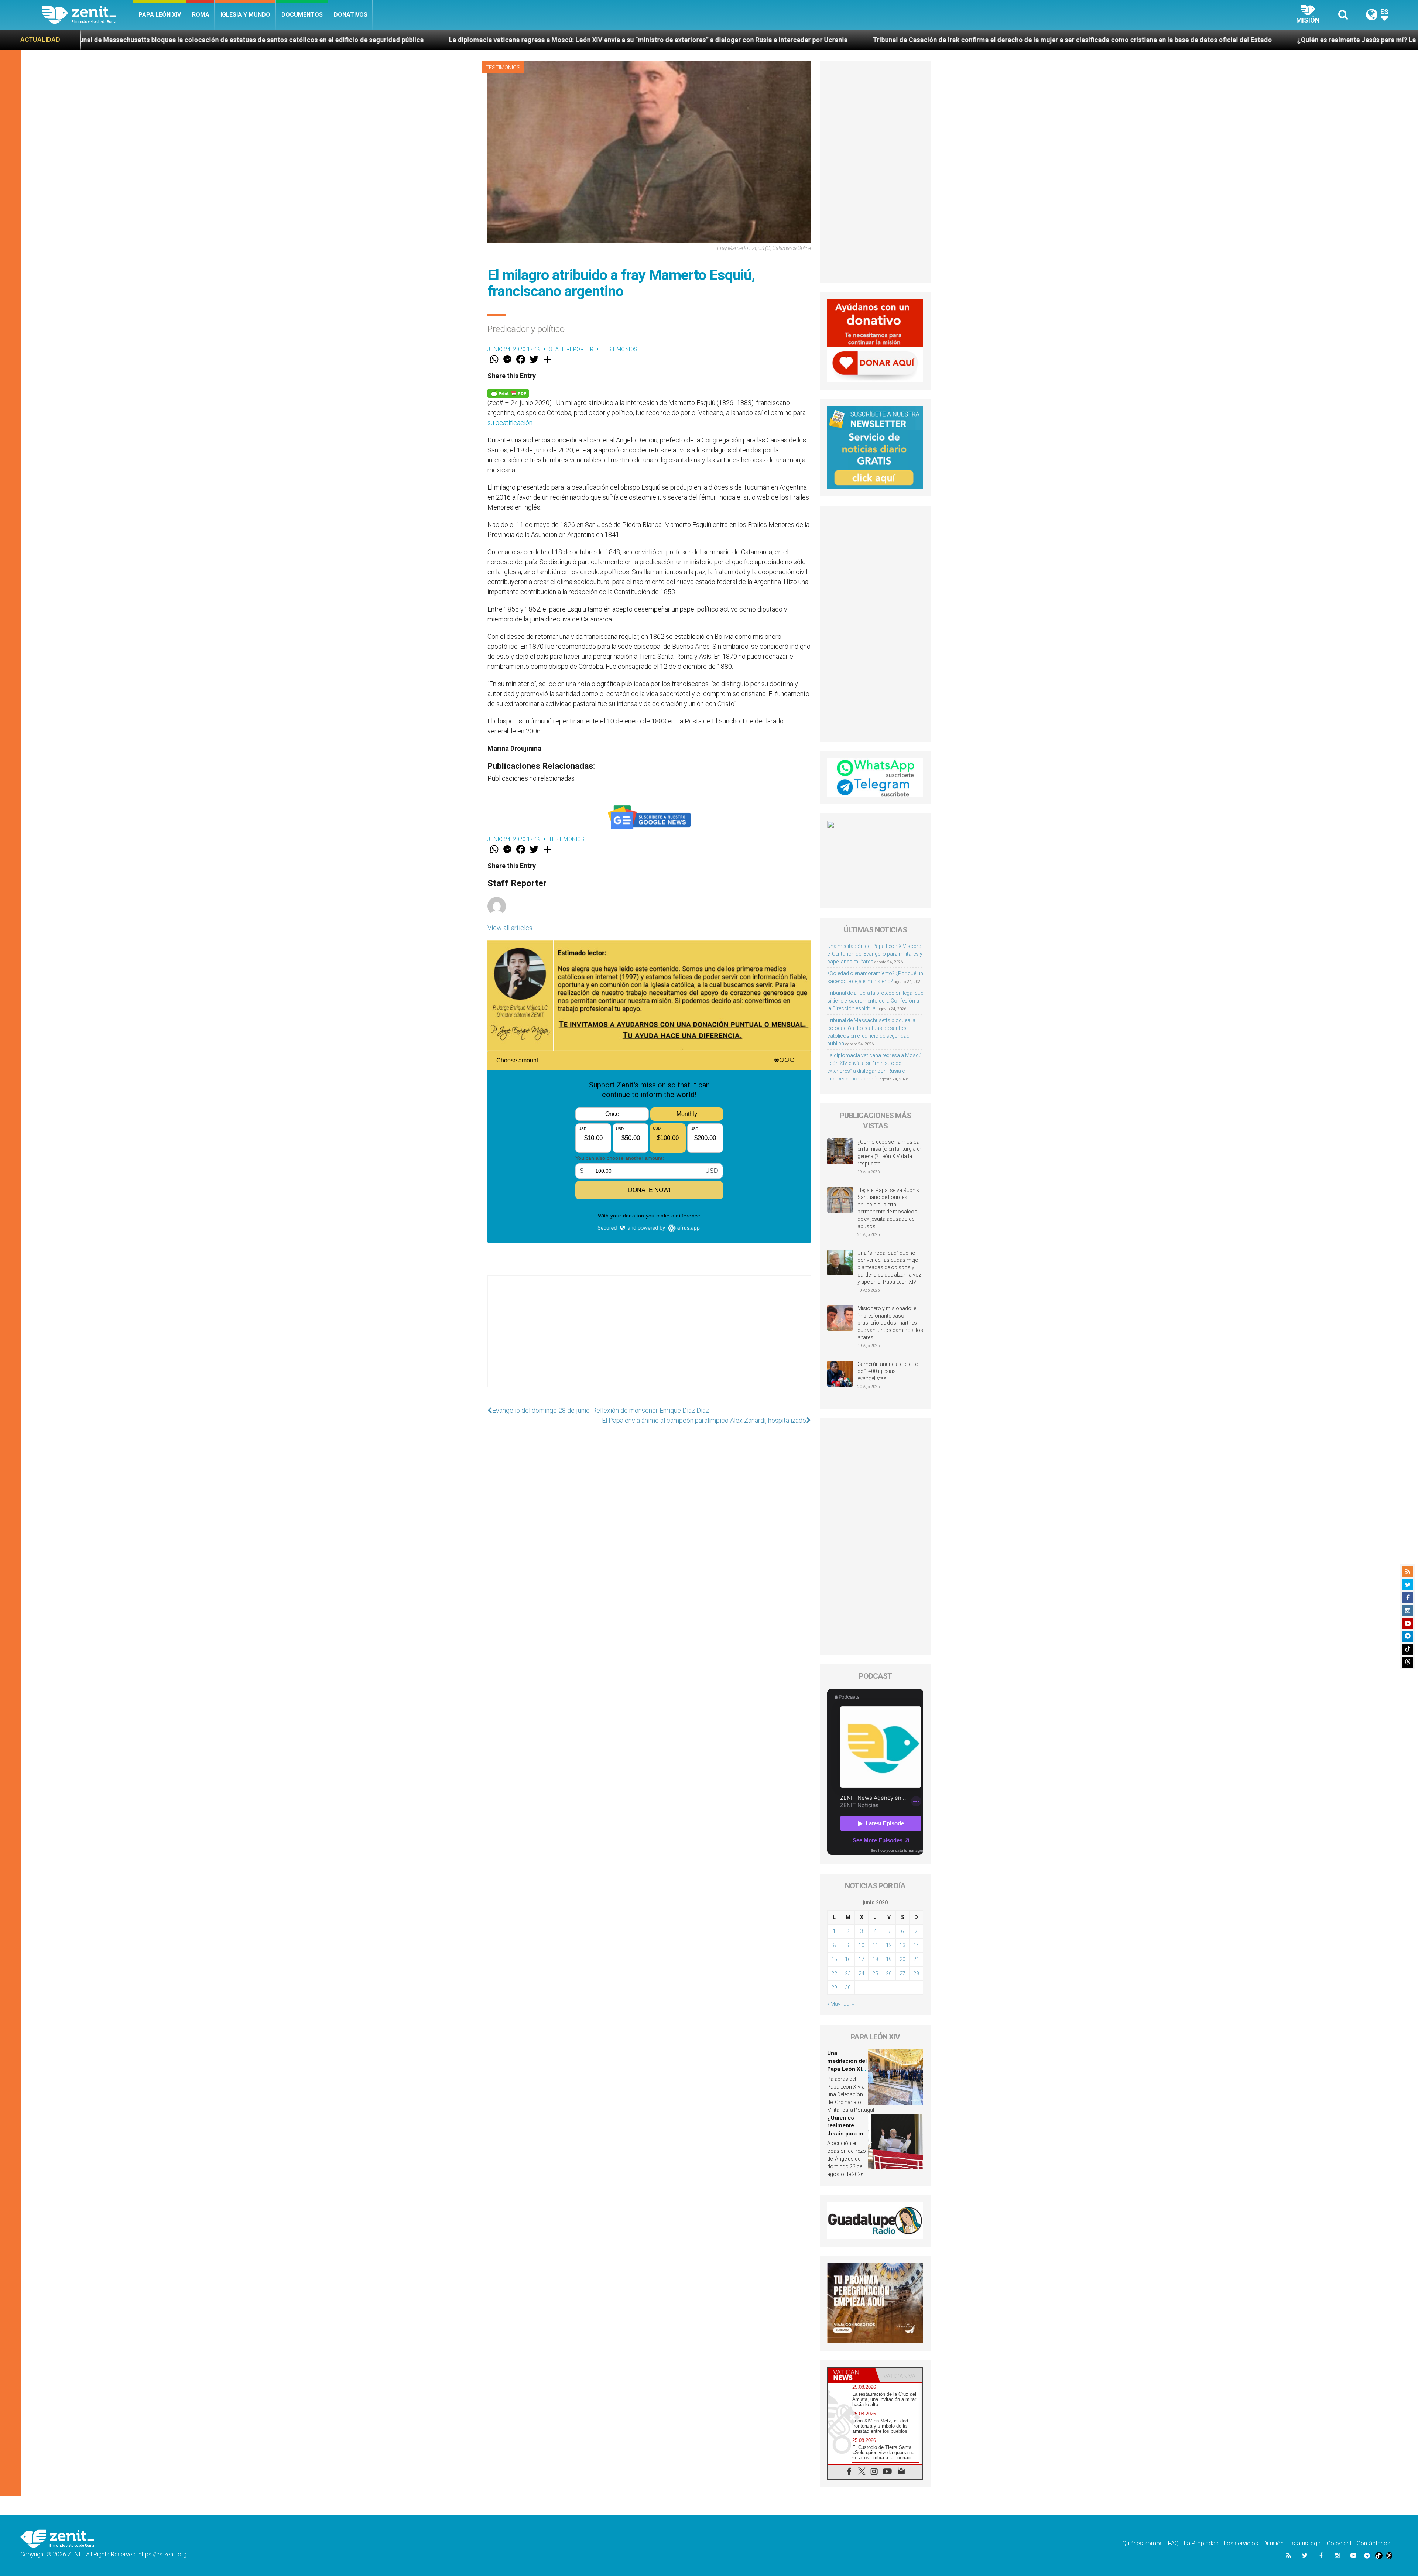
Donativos (351, 15)
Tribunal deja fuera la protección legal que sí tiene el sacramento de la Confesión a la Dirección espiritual (875, 1001)
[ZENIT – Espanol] (88, 15)
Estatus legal (1305, 2543)
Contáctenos (1374, 2543)
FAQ (1173, 2543)
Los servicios (1241, 2543)
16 (848, 1959)
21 (916, 1959)
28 (916, 1973)
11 (875, 1945)
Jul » (849, 2004)
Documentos (302, 15)
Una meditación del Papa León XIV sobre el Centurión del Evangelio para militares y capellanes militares (875, 954)
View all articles (510, 928)
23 (848, 1973)
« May (834, 2004)
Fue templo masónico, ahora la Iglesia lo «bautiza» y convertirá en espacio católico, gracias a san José (1137, 40)
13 (902, 1945)
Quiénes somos (1143, 2543)
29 (834, 1987)
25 (875, 1973)
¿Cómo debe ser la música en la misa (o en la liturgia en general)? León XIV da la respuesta (890, 1153)
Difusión (1273, 2543)
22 (834, 1973)
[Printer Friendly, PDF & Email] (508, 393)
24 (862, 1973)
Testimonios (503, 68)
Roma (201, 15)
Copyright (1339, 2543)
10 (862, 1945)
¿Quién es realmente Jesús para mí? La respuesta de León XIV (666, 40)
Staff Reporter (571, 349)
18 (875, 1959)
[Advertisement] (649, 1339)
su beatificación (510, 423)
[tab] (852, 2375)
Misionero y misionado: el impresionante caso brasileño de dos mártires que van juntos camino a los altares (890, 1323)
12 (889, 1945)
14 (916, 1945)
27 (902, 1973)
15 (834, 1959)
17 (862, 1959)
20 (902, 1959)
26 (889, 1973)
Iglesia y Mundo (245, 15)
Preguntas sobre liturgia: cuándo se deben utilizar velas (870, 40)
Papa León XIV (160, 15)
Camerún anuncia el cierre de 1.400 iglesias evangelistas (888, 1371)
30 (848, 1987)
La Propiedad (1201, 2543)
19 (889, 1959)
